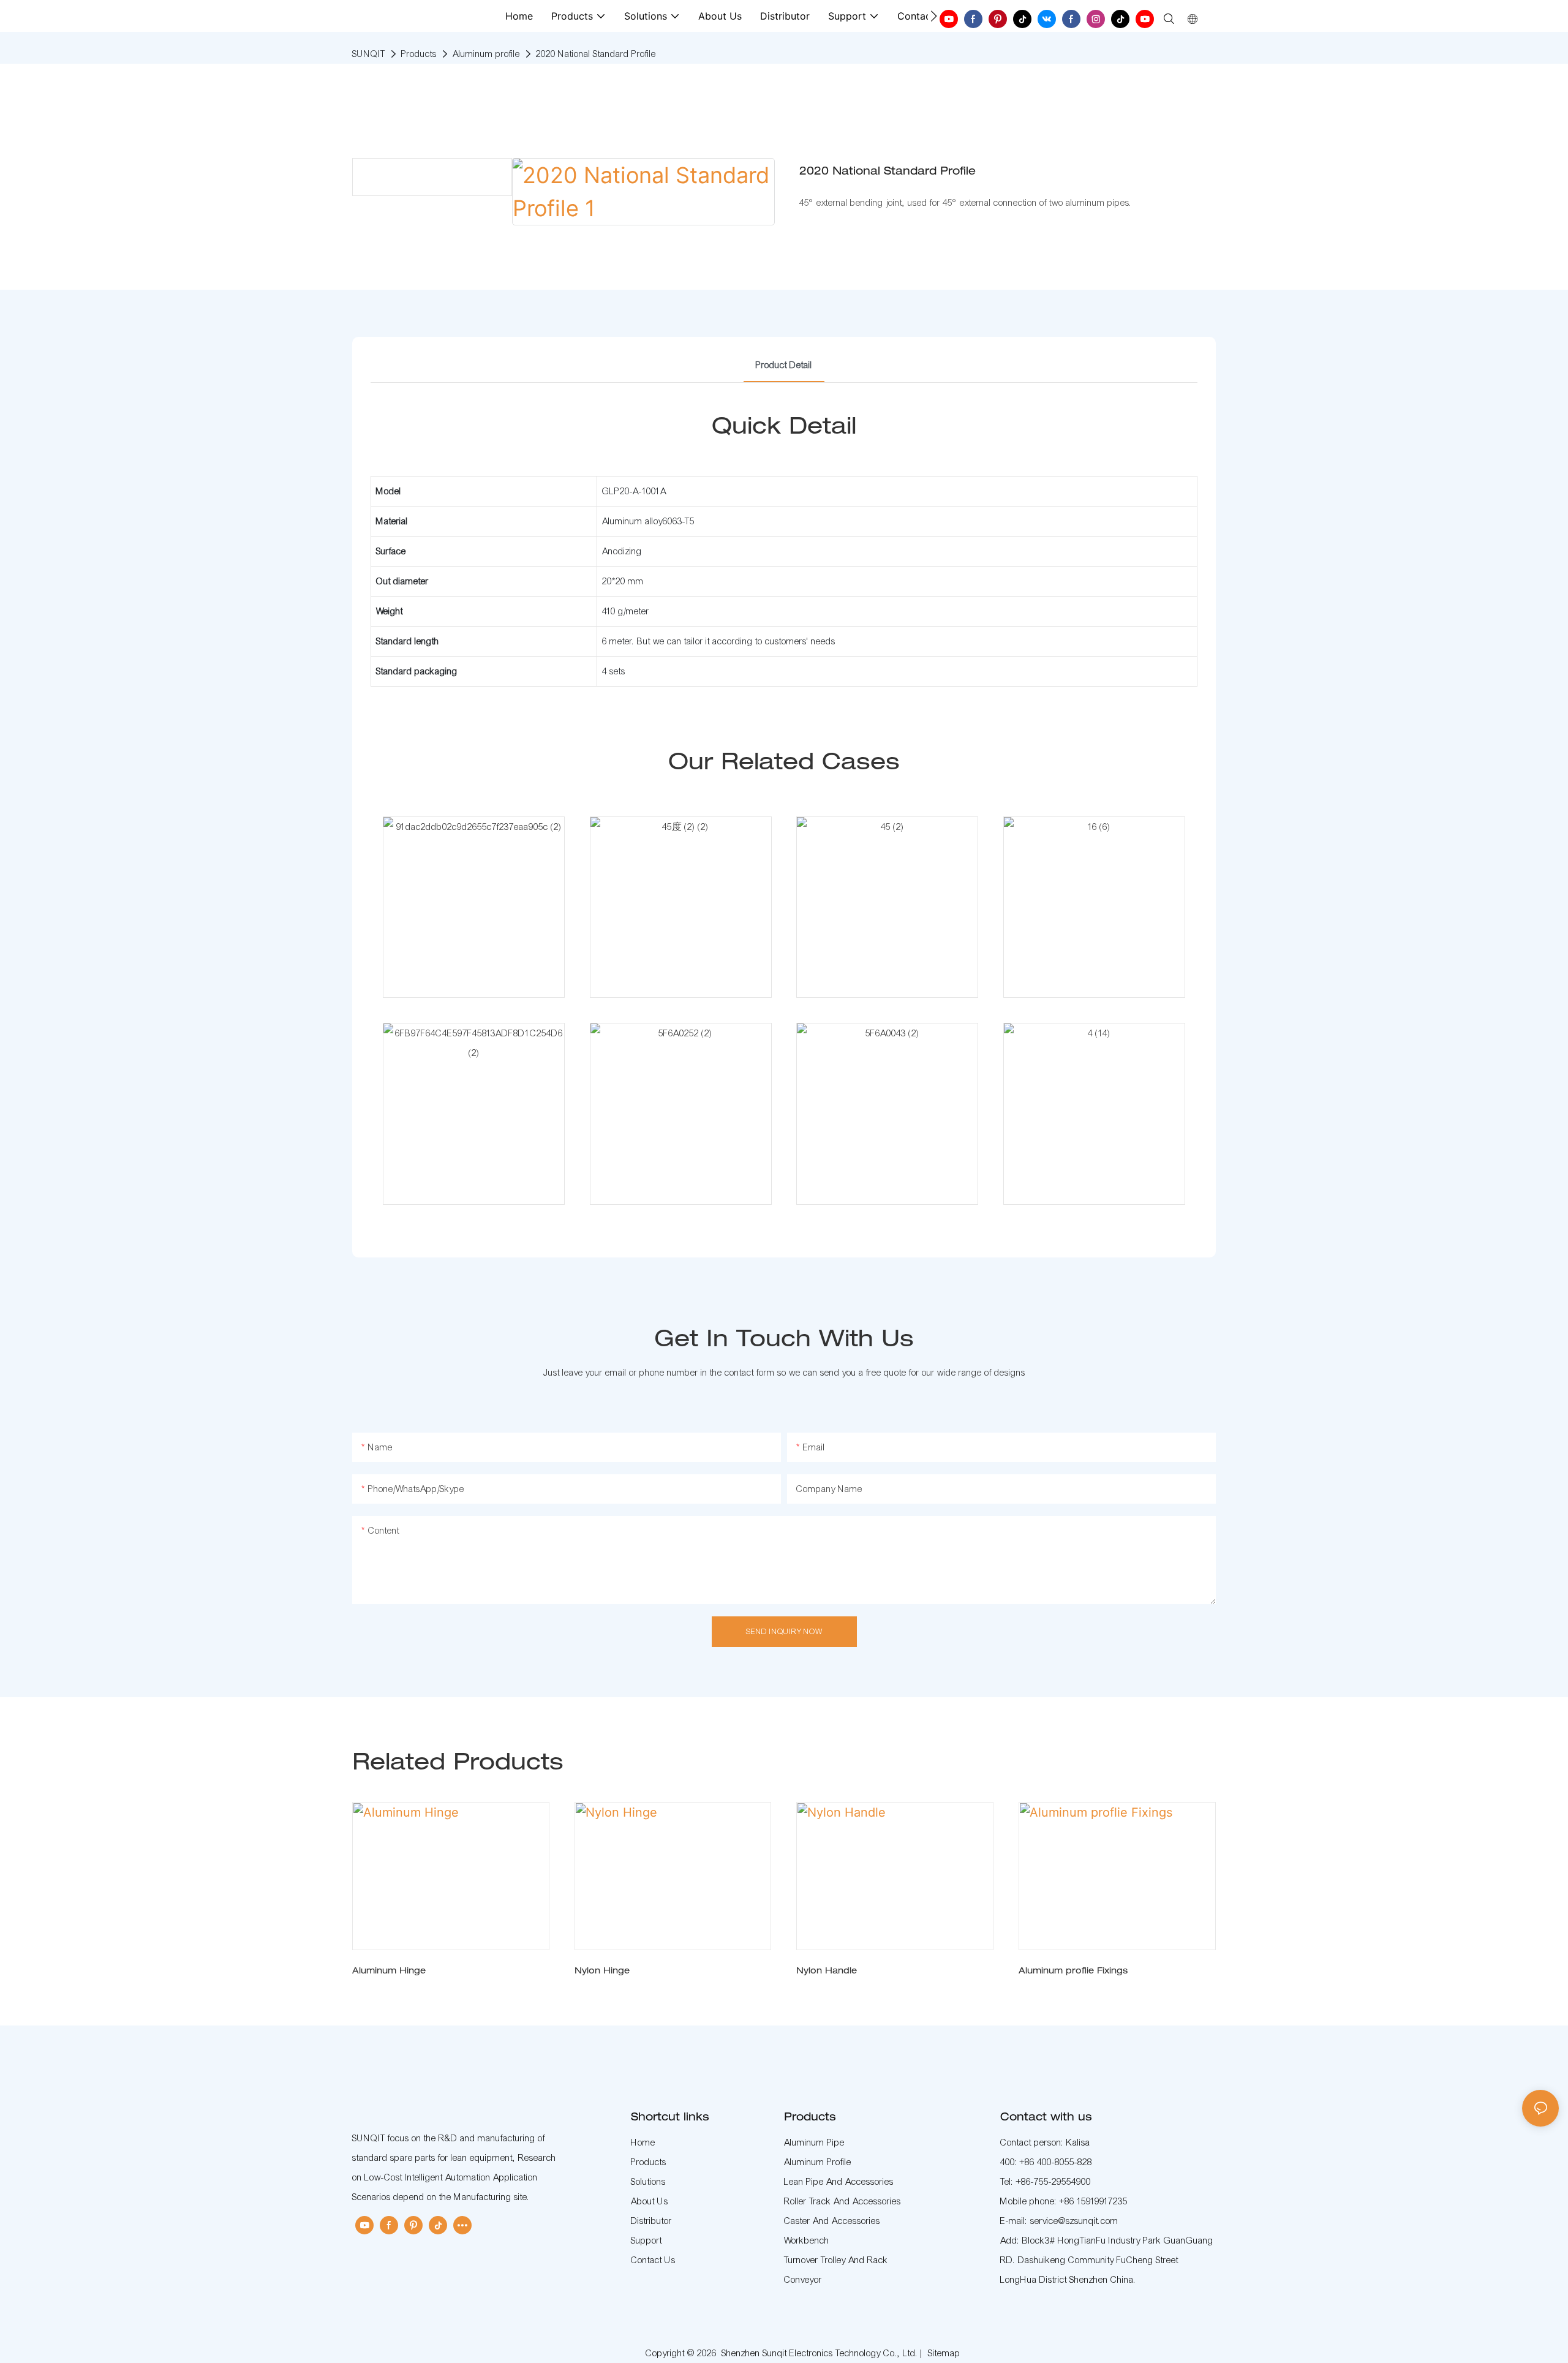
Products (419, 54)
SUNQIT (369, 54)
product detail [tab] (784, 365)
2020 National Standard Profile (596, 54)
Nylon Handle (827, 1972)
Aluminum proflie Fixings (1073, 1972)
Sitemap (944, 2353)
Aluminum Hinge (389, 1972)
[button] (934, 16)
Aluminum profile (486, 54)
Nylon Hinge (602, 1972)
